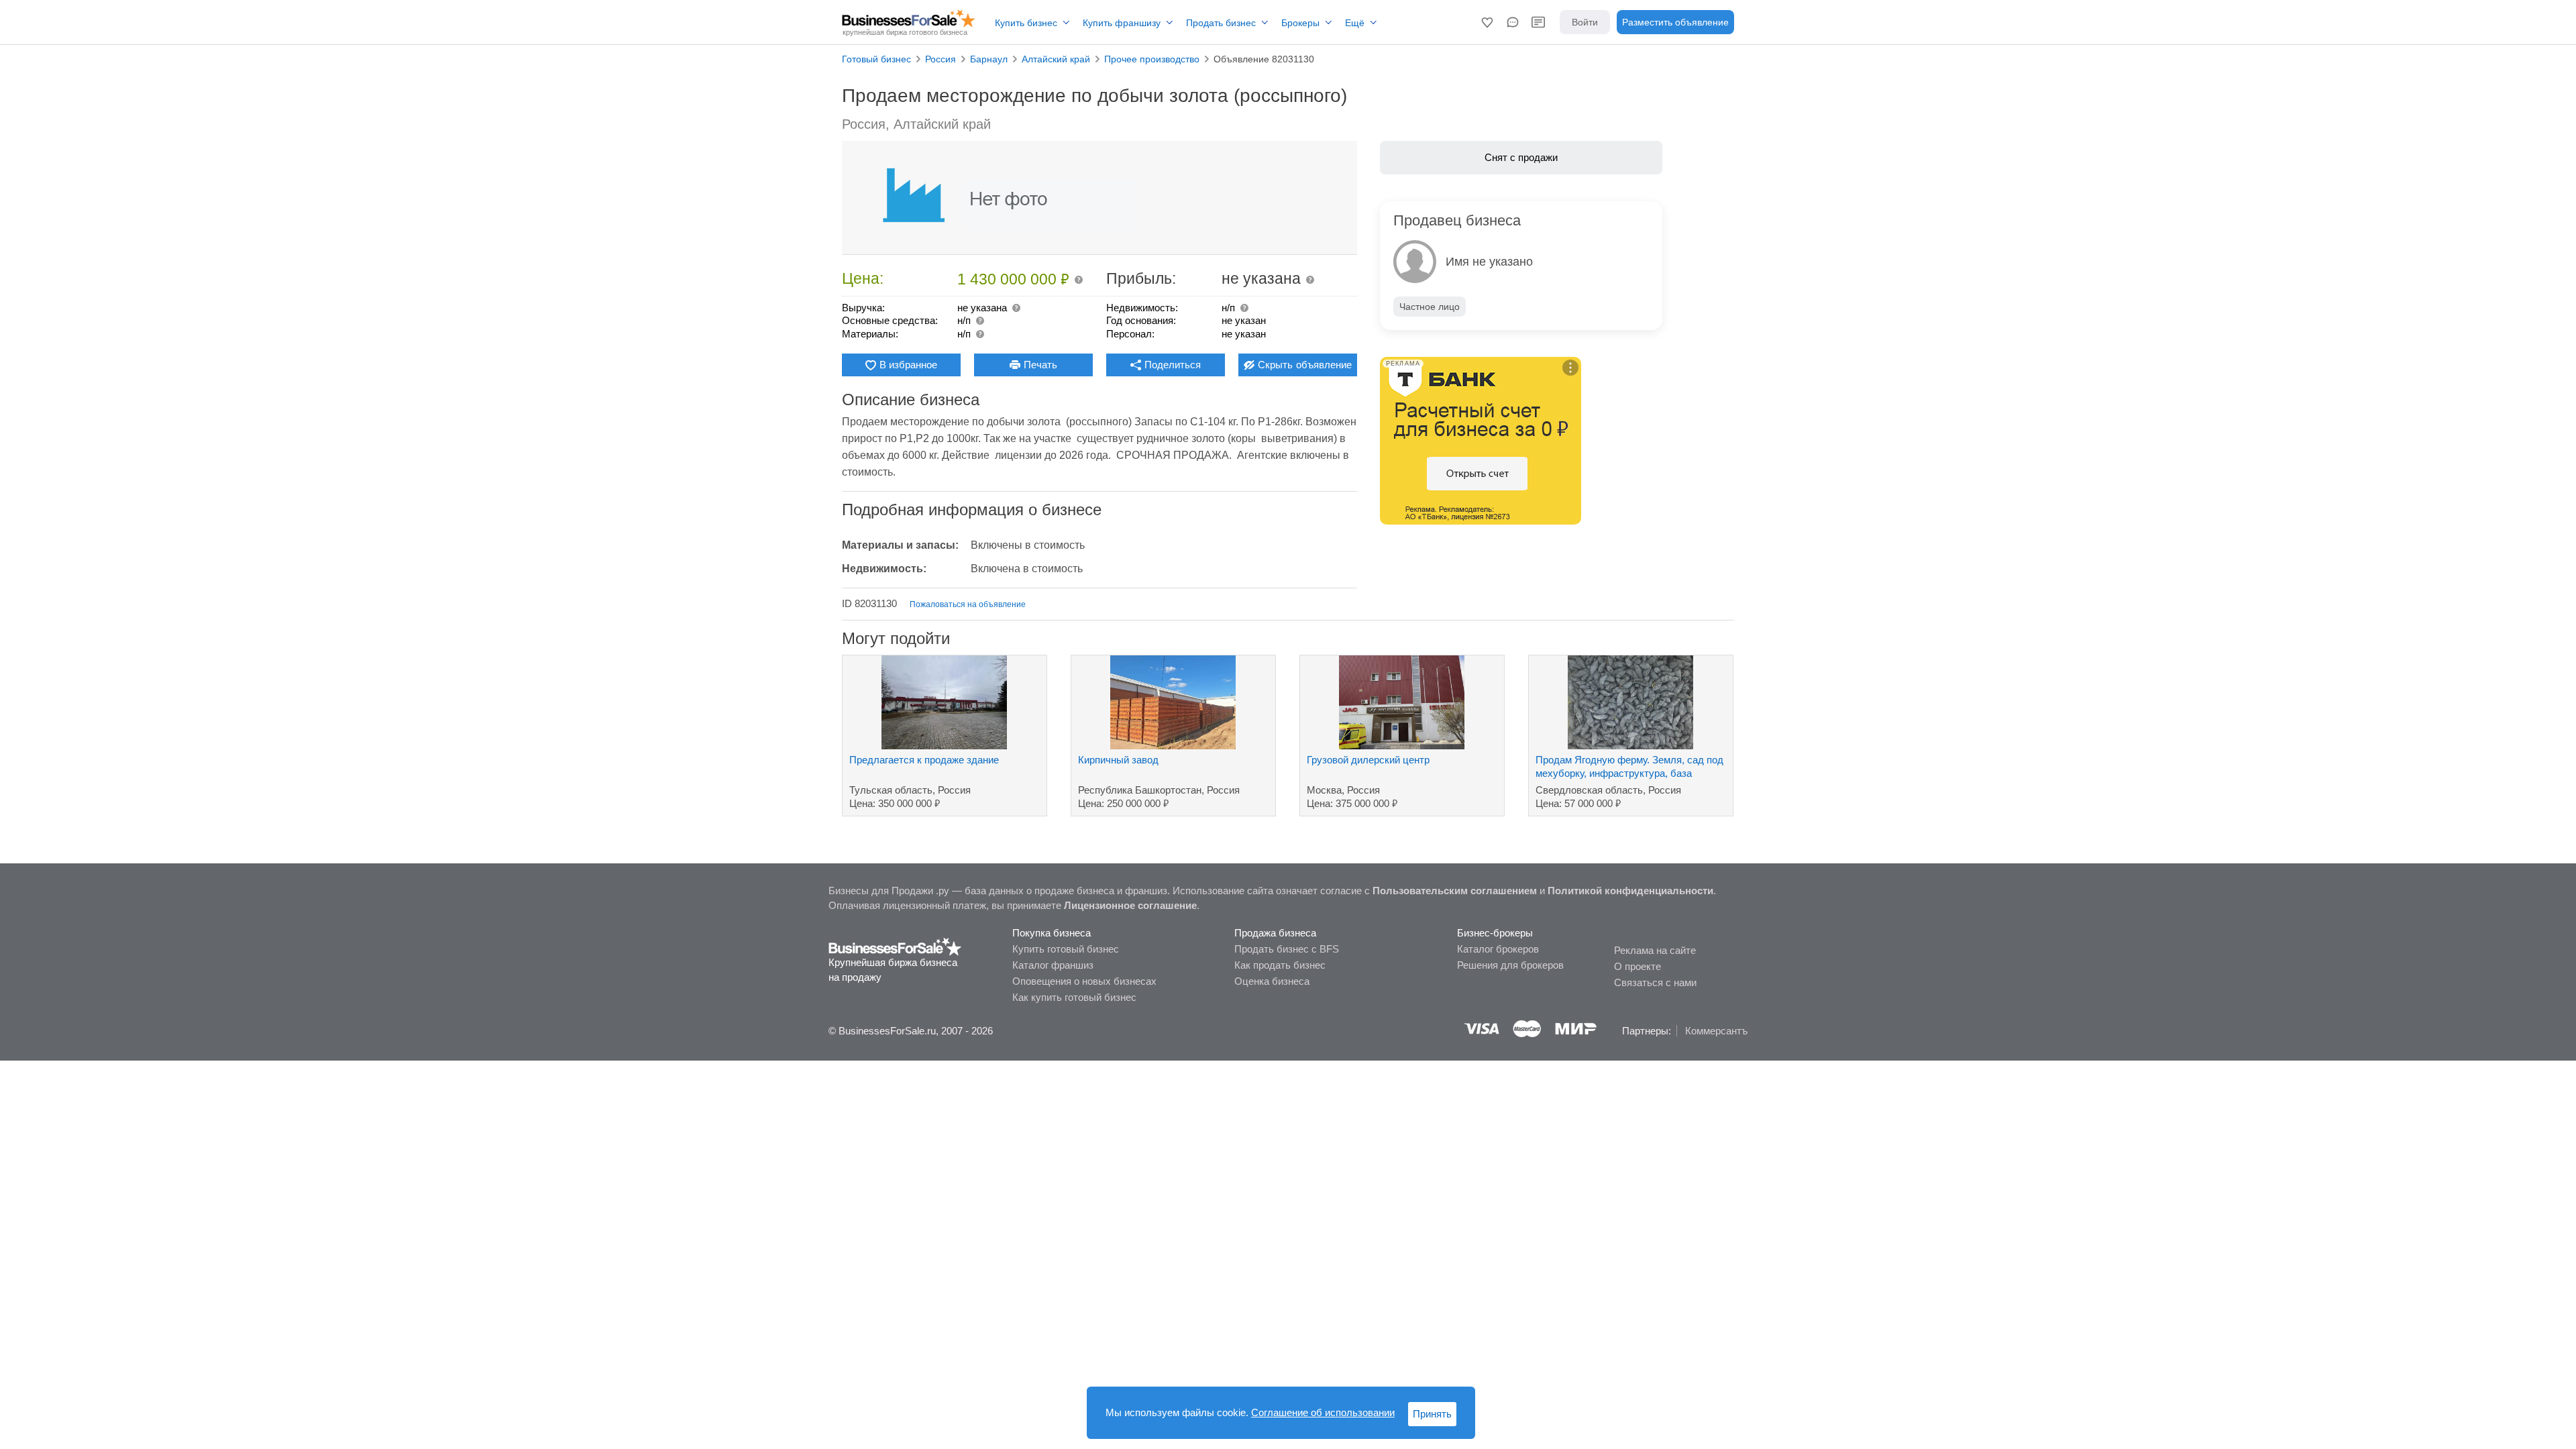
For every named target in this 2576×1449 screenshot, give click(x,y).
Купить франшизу (1122, 23)
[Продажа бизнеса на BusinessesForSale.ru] (895, 946)
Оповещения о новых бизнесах (1084, 981)
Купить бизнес (1026, 23)
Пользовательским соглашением (1455, 891)
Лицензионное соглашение (1130, 905)
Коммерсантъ (1716, 1031)
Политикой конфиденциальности (1630, 891)
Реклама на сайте (1655, 950)
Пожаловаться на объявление (968, 604)
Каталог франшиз (1053, 965)
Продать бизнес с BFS (1287, 949)
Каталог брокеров (1498, 949)
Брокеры (1300, 23)
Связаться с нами (1655, 982)
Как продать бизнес (1280, 965)
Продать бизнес (1221, 23)
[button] (1487, 22)
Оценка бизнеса (1272, 981)
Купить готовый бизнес (1066, 949)
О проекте (1638, 966)
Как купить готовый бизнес (1074, 997)
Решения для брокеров (1510, 965)
